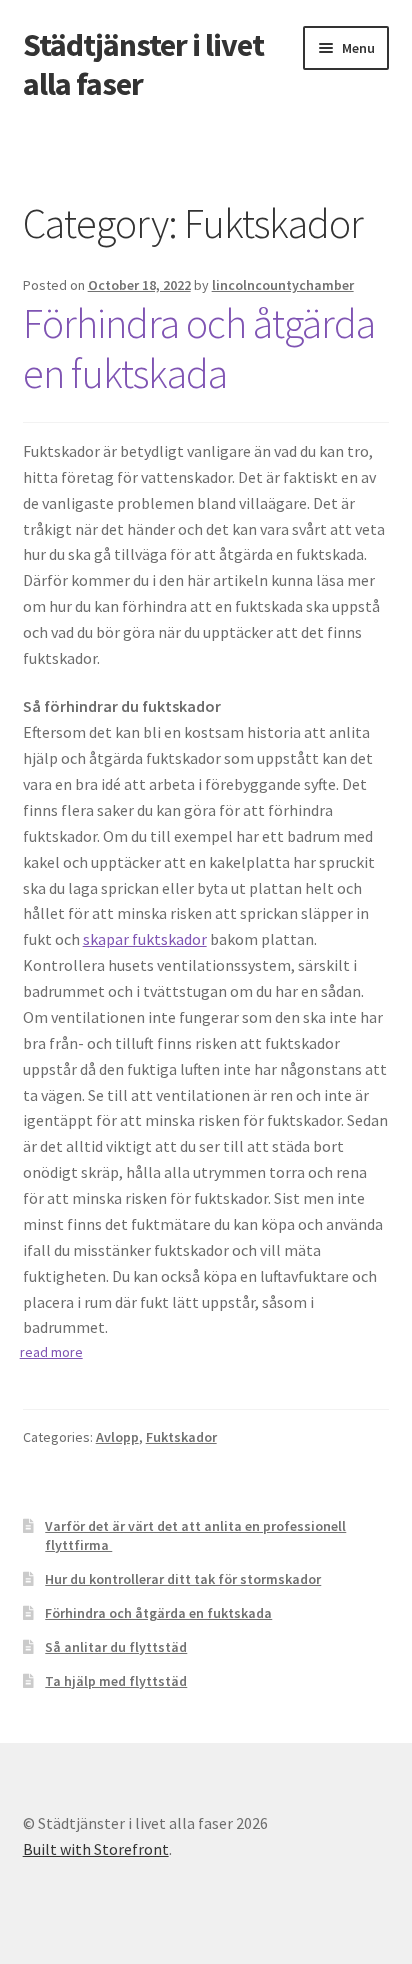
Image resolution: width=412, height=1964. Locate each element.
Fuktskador (181, 1437)
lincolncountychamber (283, 285)
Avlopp (117, 1437)
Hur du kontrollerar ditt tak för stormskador (183, 1579)
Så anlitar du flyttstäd (116, 1647)
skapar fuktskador (145, 939)
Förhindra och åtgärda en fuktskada (199, 348)
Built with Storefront (96, 1849)
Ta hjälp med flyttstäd (116, 1681)
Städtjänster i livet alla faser (143, 64)
